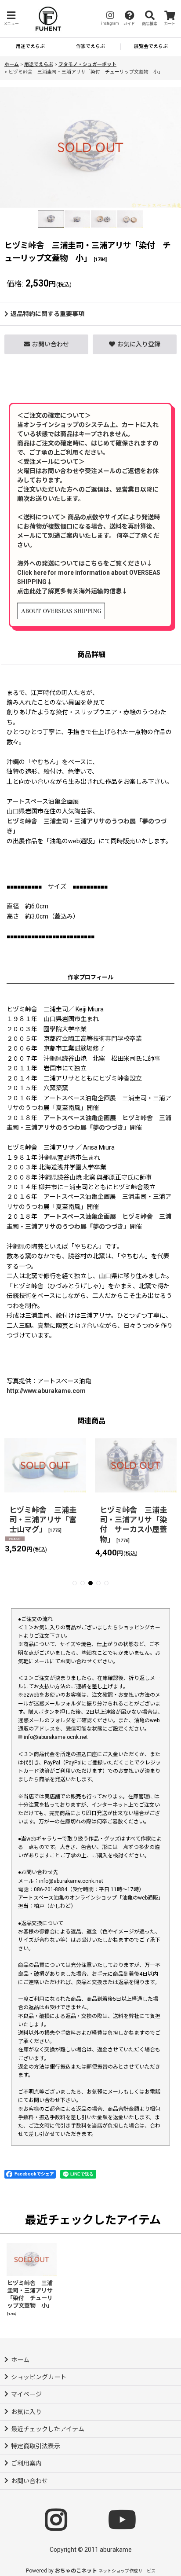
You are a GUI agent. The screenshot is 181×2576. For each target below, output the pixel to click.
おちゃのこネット (76, 2571)
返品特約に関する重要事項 (47, 314)
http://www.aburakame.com (46, 1391)
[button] (11, 19)
